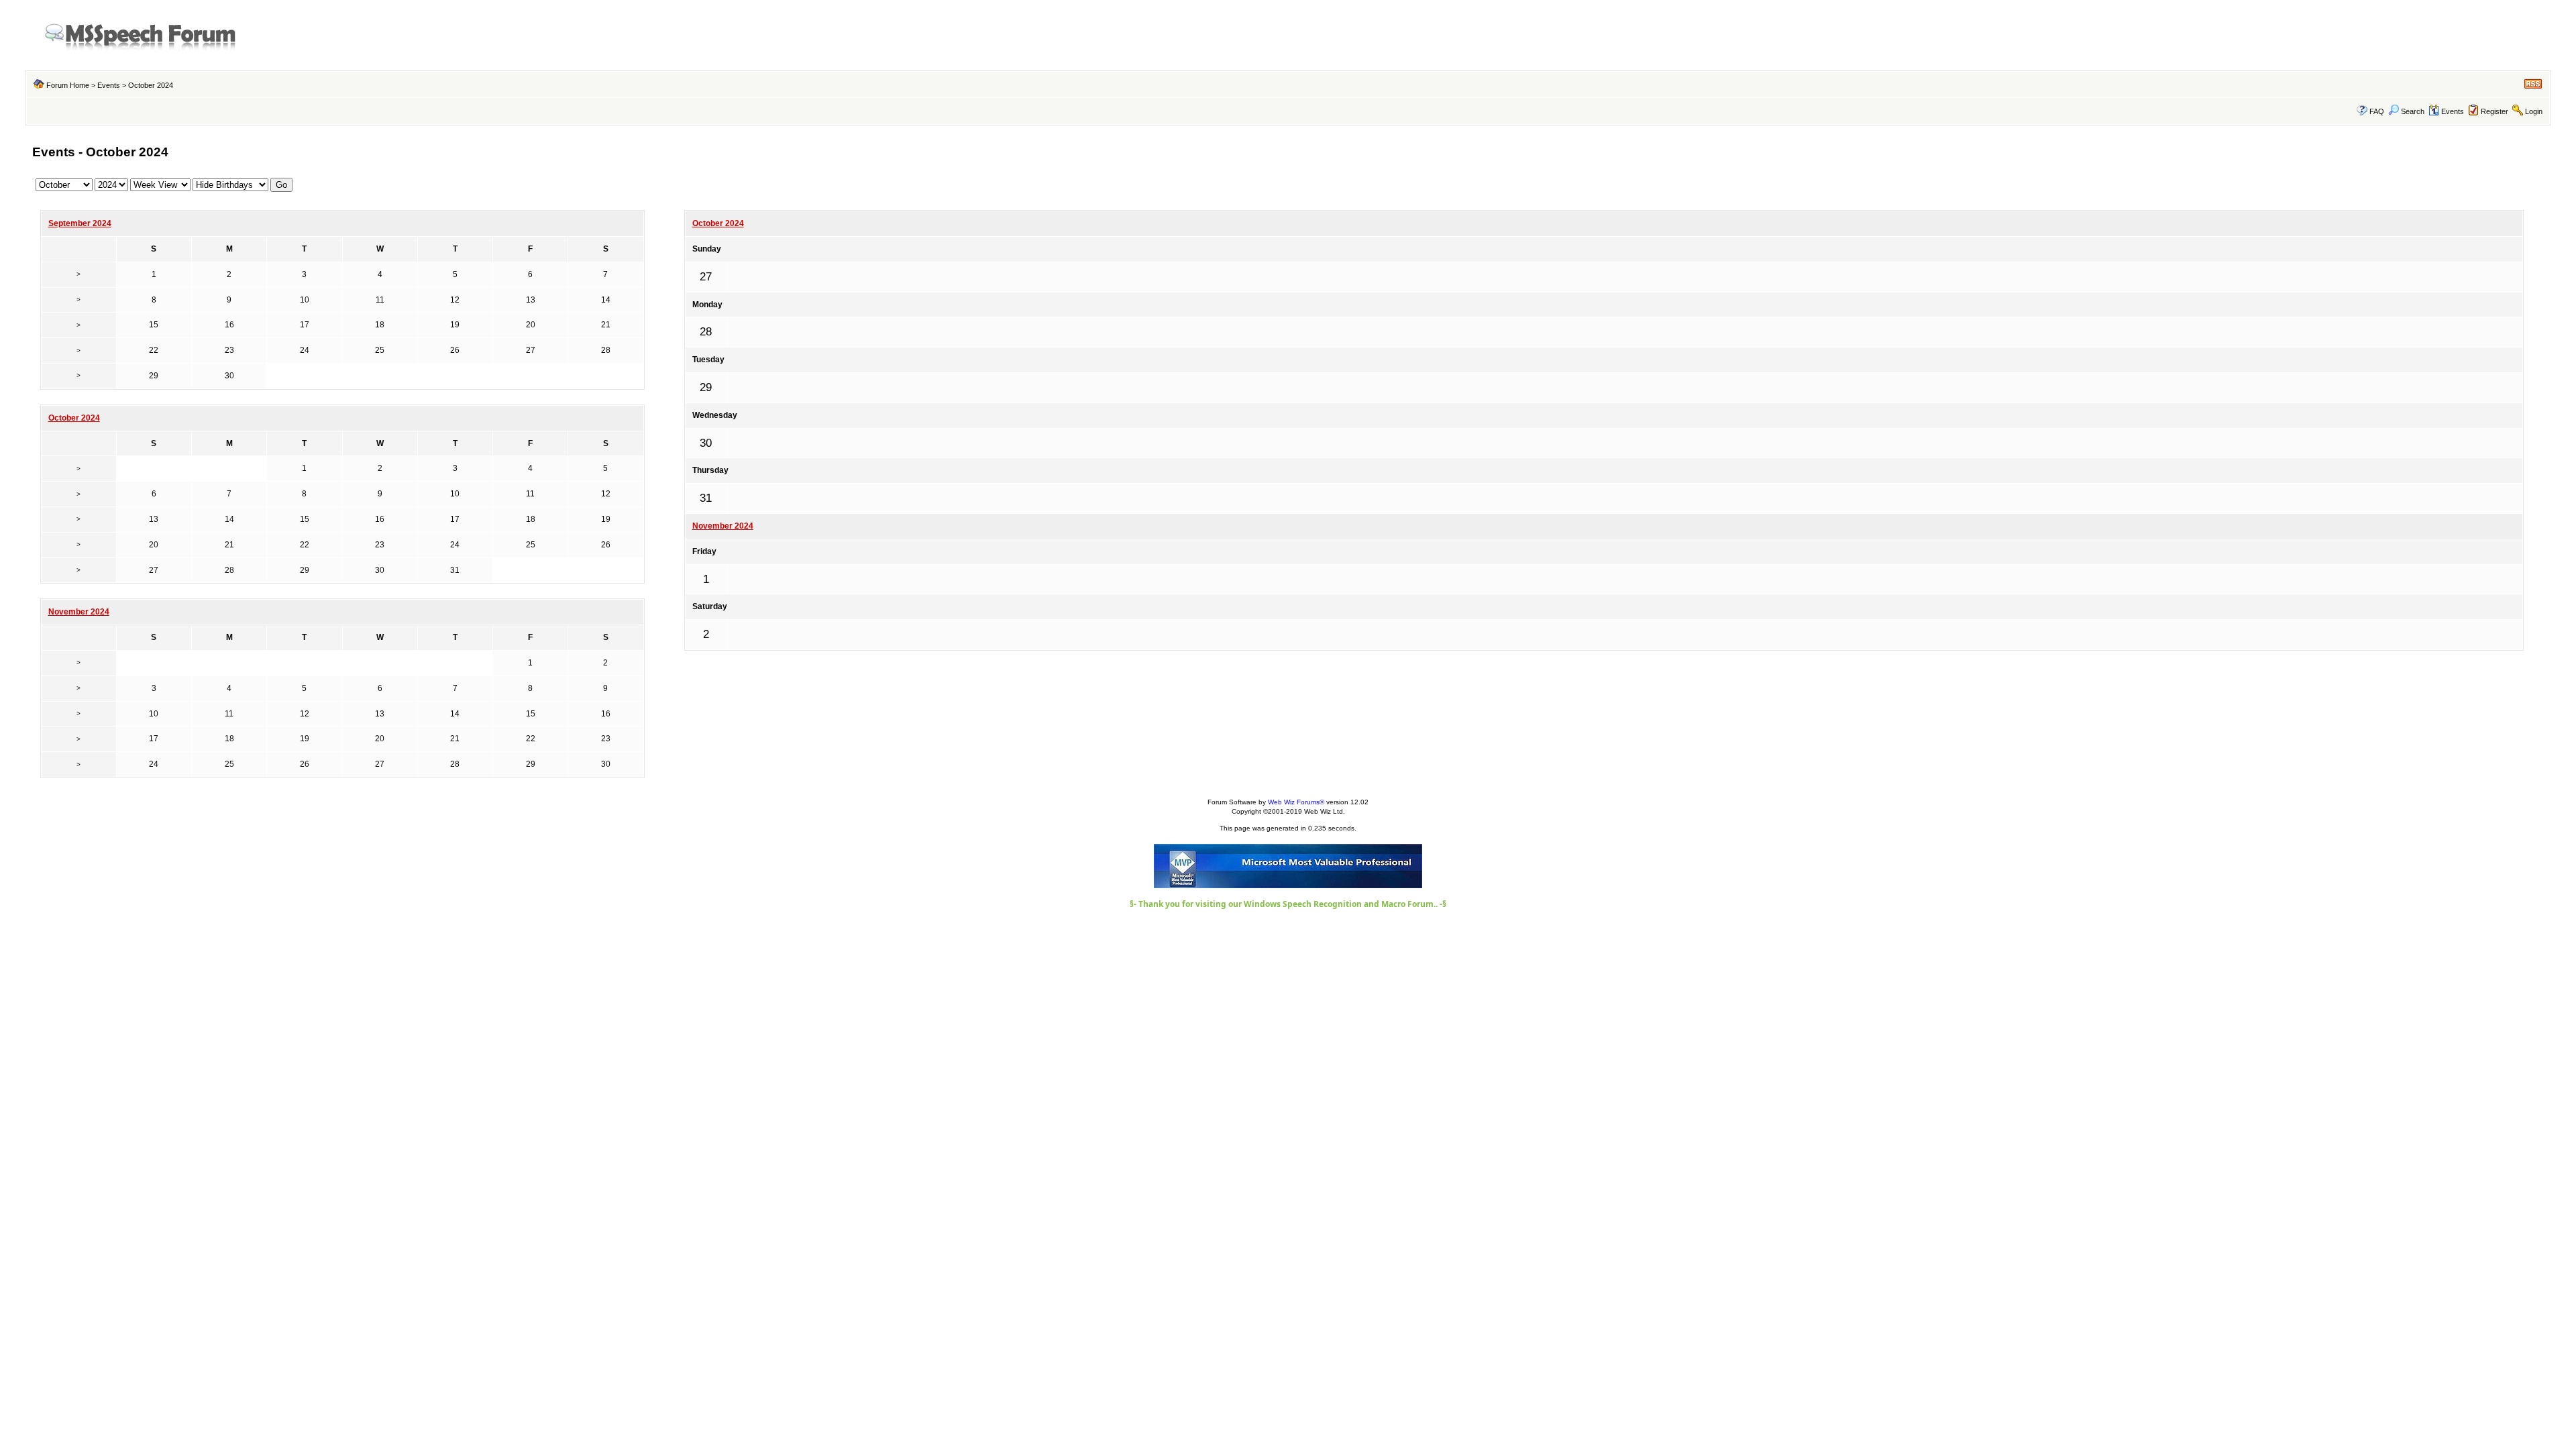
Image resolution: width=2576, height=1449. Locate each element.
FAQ (2377, 111)
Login (2534, 111)
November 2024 (723, 526)
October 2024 (718, 223)
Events (109, 85)
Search (2413, 111)
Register (2494, 111)
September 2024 (80, 223)
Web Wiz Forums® (1296, 802)
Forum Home (68, 85)
